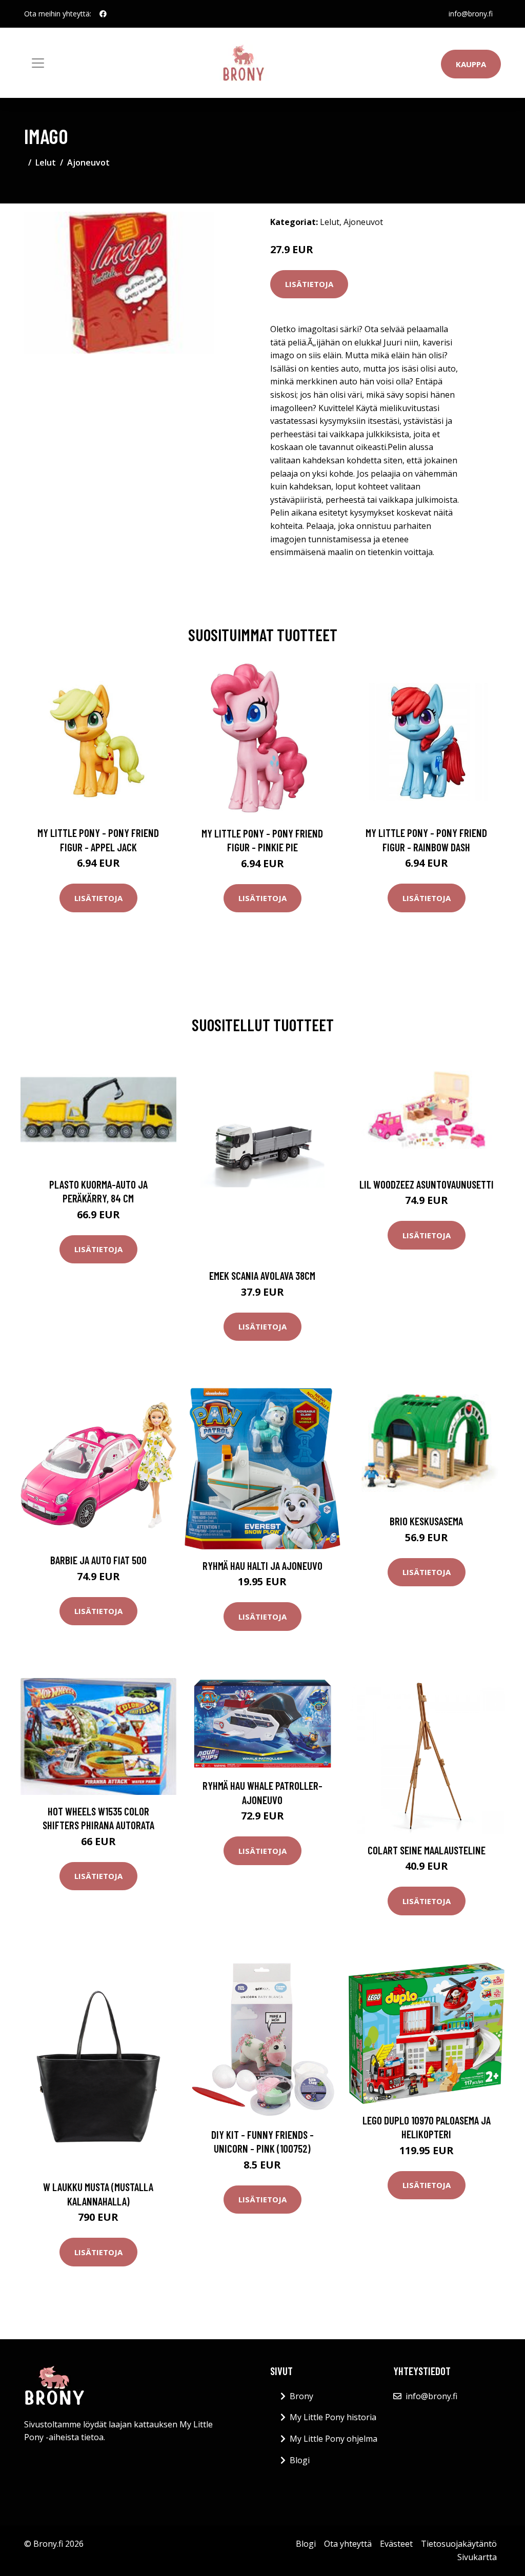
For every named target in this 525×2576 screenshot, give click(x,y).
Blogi (300, 2460)
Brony (301, 2396)
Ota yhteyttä (348, 2544)
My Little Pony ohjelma (334, 2439)
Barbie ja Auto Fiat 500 (98, 1560)
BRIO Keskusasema (426, 1521)
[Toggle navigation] (38, 63)
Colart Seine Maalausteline (427, 1850)
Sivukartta (477, 2557)
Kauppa (471, 64)
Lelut (46, 162)
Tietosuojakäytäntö (459, 2544)
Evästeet (396, 2544)
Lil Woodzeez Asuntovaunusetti (427, 1184)
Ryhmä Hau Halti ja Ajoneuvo (262, 1566)
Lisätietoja (309, 284)
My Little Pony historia (333, 2417)
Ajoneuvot (88, 162)
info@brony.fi (471, 14)
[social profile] (103, 14)
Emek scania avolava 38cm (262, 1275)
